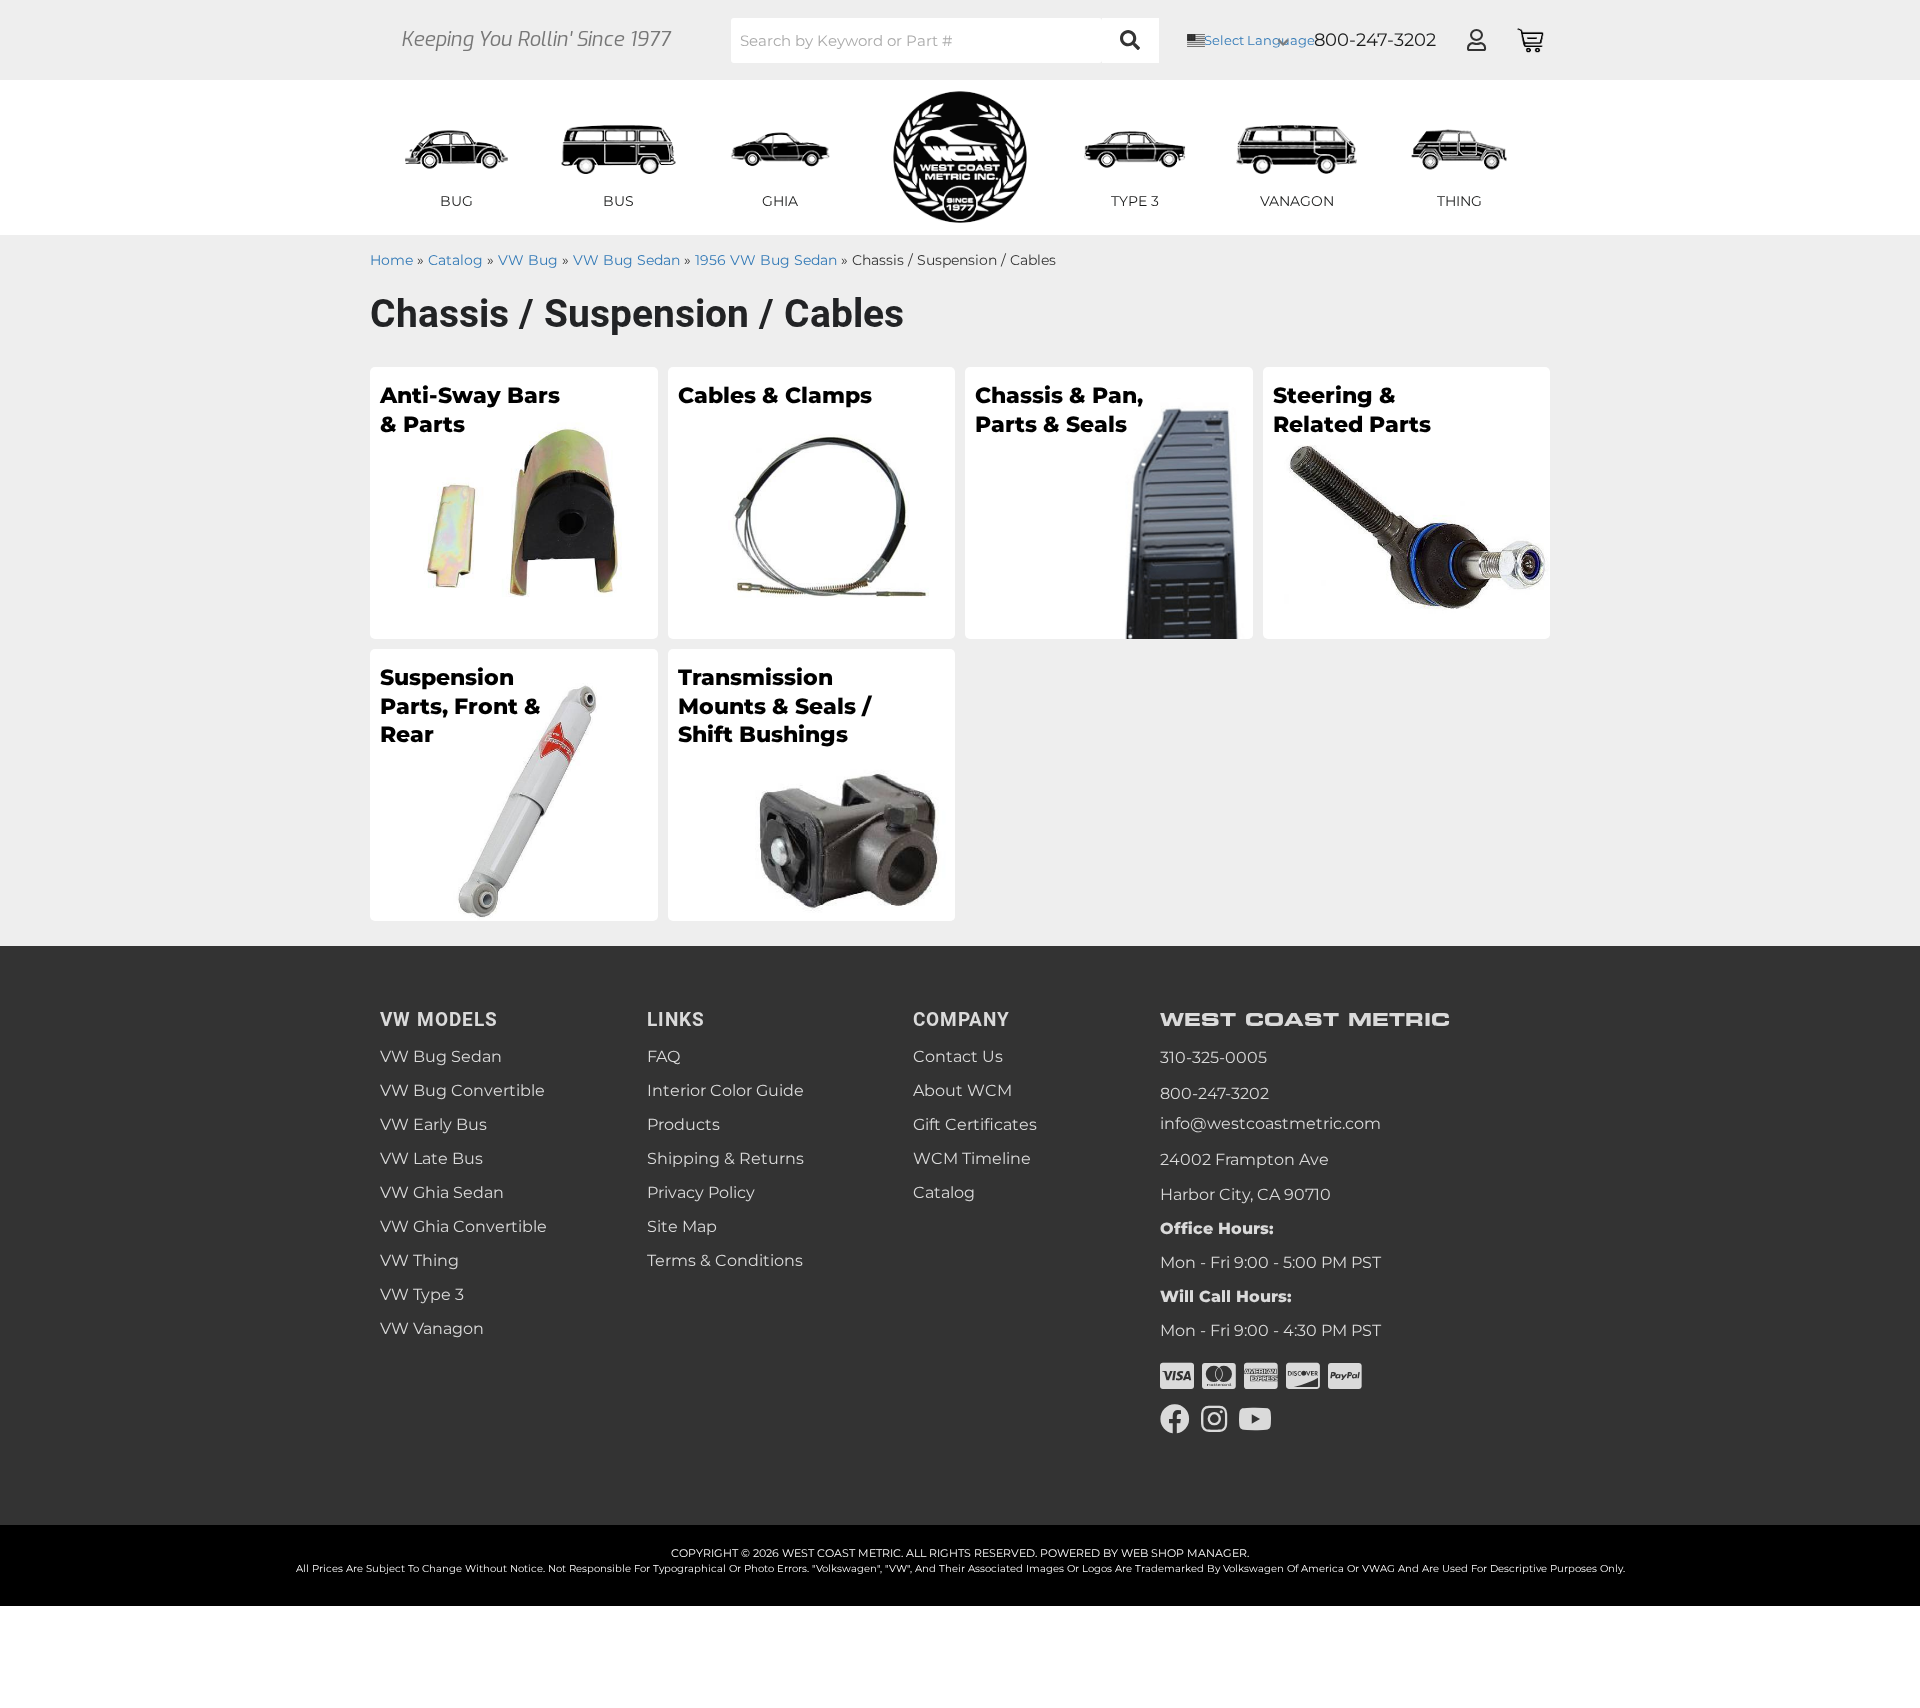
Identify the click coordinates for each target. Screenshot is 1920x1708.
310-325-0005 (1213, 1057)
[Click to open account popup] (1476, 40)
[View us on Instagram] (1214, 1419)
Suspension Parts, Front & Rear (460, 706)
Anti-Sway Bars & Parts (470, 410)
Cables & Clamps (775, 395)
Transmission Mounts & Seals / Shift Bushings (774, 706)
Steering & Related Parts (1352, 410)
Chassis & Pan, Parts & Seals (1059, 410)
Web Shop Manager (1184, 1553)
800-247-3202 (1214, 1093)
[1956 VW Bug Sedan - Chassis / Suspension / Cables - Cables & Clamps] (812, 502)
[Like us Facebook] (1175, 1419)
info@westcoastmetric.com (1270, 1123)
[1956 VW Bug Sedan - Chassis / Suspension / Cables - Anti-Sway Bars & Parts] (514, 502)
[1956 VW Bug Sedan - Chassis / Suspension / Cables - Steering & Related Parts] (1407, 502)
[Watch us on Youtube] (1255, 1419)
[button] (945, 40)
